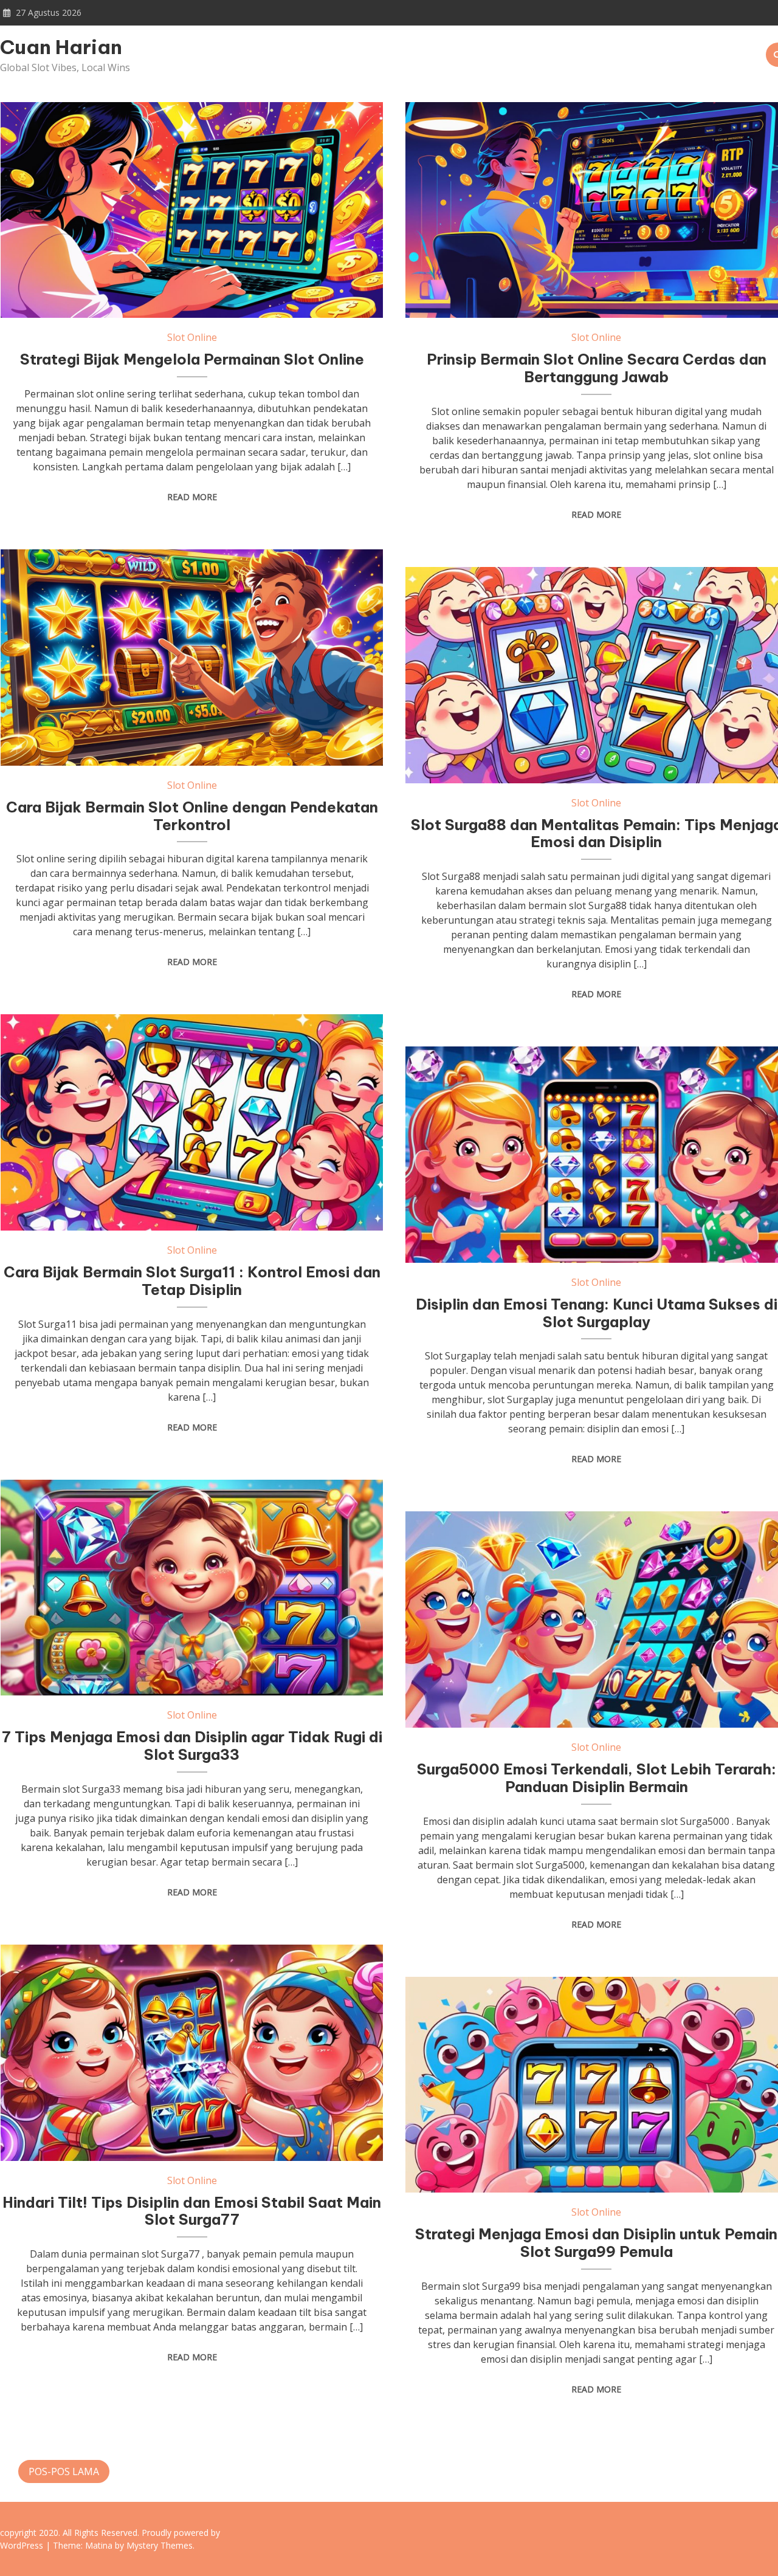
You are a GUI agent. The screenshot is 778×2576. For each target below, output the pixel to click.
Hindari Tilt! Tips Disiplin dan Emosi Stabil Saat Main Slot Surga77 (192, 2211)
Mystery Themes (160, 2545)
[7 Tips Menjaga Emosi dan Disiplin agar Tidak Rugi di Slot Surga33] (192, 1588)
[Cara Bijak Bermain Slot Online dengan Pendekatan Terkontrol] (192, 658)
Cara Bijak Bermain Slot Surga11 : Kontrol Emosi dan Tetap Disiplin (192, 1281)
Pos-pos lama (64, 2471)
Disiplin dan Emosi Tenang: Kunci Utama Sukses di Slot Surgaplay (597, 1313)
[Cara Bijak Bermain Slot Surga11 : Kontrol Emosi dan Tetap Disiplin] (192, 1122)
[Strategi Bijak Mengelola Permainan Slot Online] (192, 210)
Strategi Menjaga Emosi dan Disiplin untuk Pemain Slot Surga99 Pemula (596, 2243)
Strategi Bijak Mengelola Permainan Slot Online (192, 359)
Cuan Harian (61, 47)
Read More (192, 497)
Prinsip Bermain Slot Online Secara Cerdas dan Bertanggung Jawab (597, 368)
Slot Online (192, 337)
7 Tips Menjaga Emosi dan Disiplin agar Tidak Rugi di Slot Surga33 (192, 1746)
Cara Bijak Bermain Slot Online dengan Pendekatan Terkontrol (192, 816)
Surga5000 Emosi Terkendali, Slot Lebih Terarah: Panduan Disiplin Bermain (597, 1778)
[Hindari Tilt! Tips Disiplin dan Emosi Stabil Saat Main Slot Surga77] (192, 2053)
